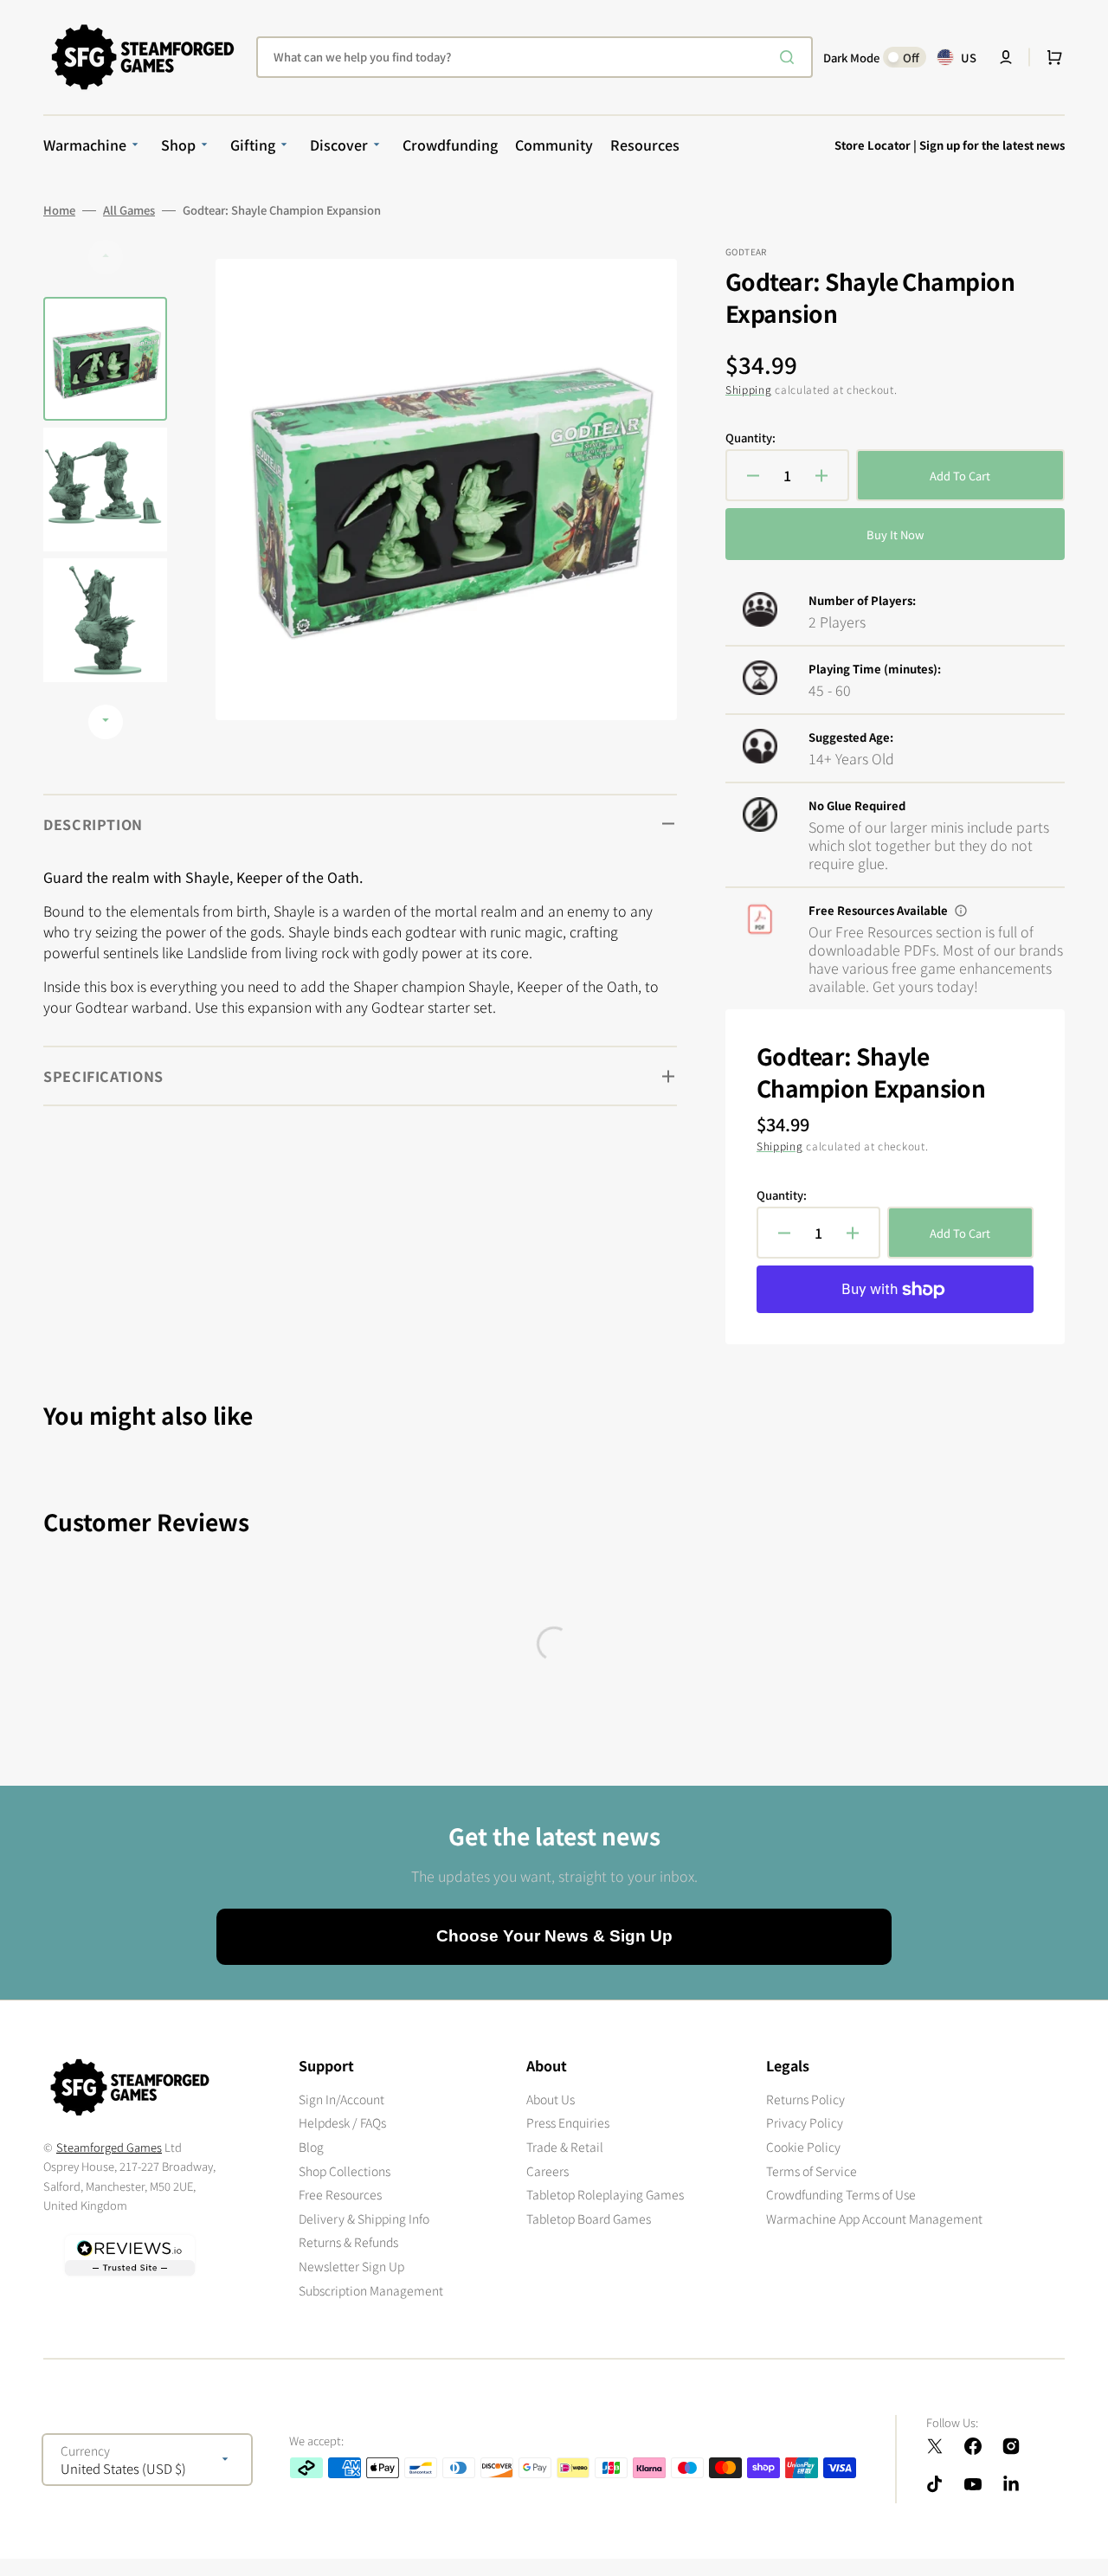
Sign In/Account (341, 2099)
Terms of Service (812, 2171)
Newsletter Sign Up (351, 2266)
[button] (1006, 57)
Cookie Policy (803, 2147)
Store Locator (873, 145)
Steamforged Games (109, 2147)
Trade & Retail (565, 2147)
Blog (311, 2147)
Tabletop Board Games (589, 2219)
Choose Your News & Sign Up (554, 1936)
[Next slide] (106, 722)
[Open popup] (961, 911)
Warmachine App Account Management (874, 2219)
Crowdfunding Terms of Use (841, 2194)
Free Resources (340, 2194)
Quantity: (750, 438)
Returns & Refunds (348, 2242)
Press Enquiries (568, 2122)
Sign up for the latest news (992, 145)
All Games (129, 210)
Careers (548, 2171)
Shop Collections (345, 2171)
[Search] (790, 57)
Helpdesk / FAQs (342, 2122)
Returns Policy (805, 2099)
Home (59, 210)
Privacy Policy (805, 2122)
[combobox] (535, 57)
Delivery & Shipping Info (364, 2219)
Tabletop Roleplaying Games (605, 2194)
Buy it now (895, 535)
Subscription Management (371, 2290)
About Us (551, 2099)
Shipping (749, 389)
